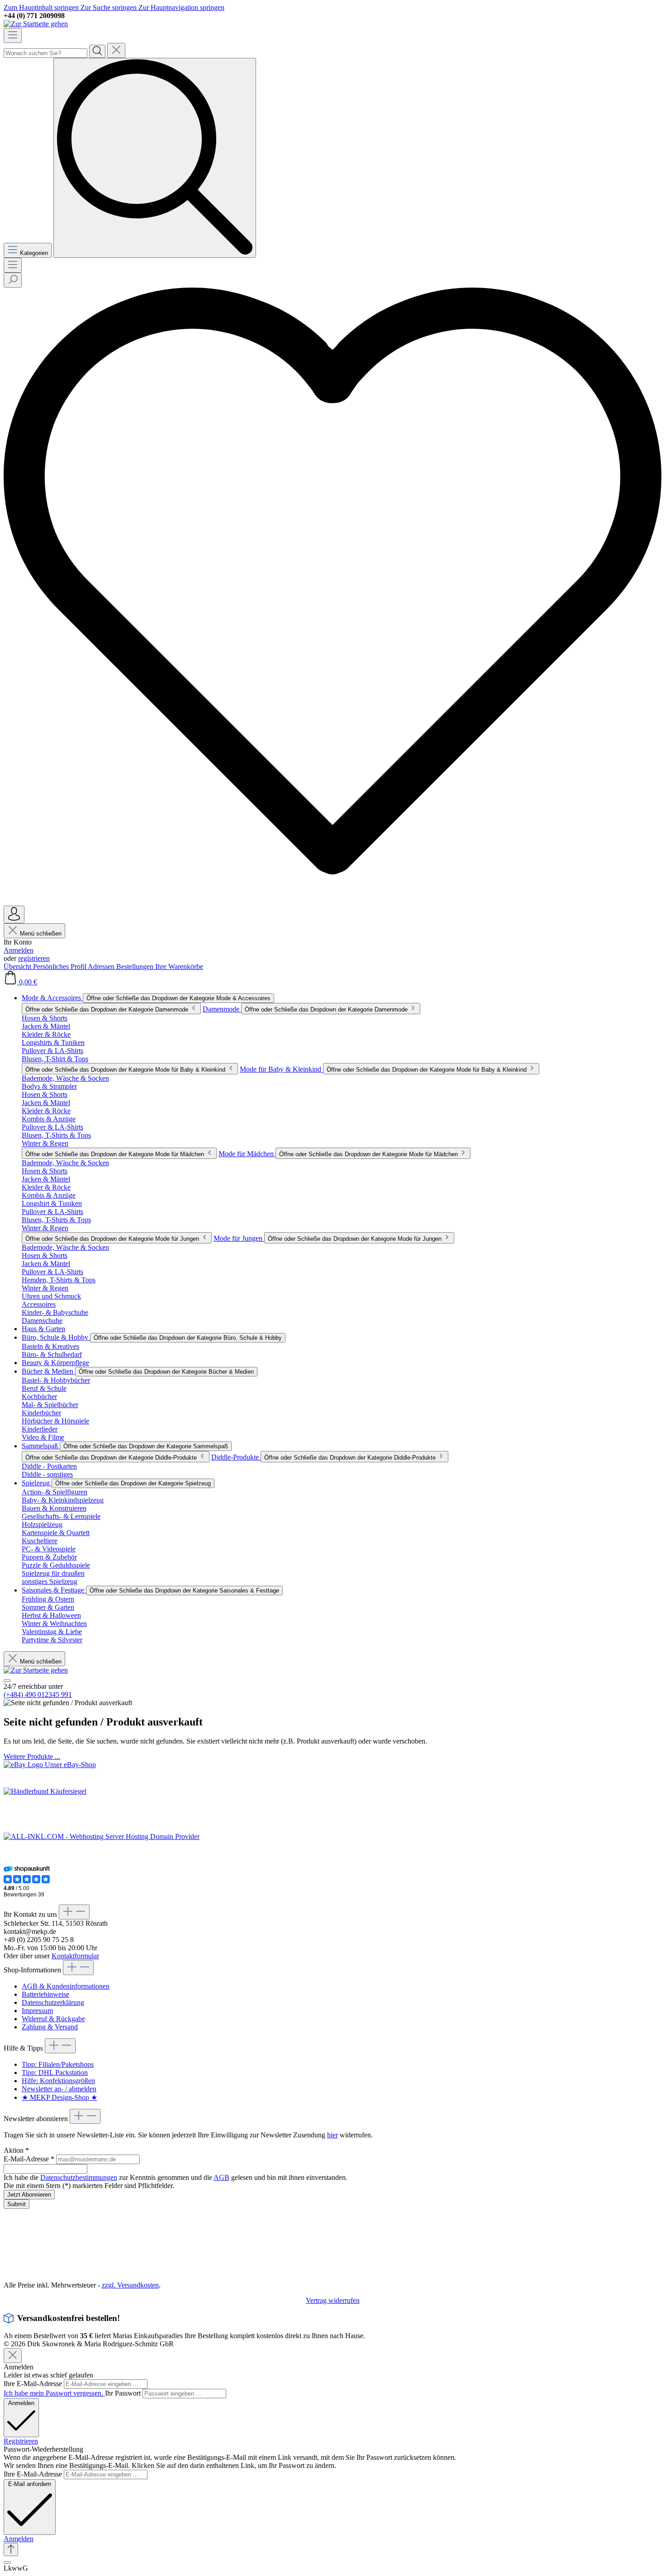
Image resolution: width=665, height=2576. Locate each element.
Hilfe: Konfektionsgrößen (58, 2081)
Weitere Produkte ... (32, 1756)
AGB (221, 2177)
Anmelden (19, 950)
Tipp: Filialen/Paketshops (58, 2064)
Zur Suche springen (109, 7)
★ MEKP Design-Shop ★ (59, 2097)
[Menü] (13, 35)
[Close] (13, 2356)
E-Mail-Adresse (29, 2159)
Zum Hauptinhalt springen (42, 7)
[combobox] (45, 53)
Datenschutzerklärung (53, 2002)
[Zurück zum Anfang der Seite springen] (11, 2550)
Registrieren (21, 2441)
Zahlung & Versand (50, 2027)
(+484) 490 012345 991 (38, 1694)
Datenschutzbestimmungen (79, 2177)
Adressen (102, 967)
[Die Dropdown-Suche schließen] (116, 50)
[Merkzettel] (332, 901)
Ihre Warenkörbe (179, 967)
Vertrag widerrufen (333, 2300)
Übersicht (18, 967)
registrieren (34, 958)
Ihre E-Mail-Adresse (34, 2384)
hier (332, 2135)
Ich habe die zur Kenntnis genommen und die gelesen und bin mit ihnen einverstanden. (176, 2177)
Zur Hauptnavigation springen (181, 7)
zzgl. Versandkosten (130, 2285)
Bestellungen (136, 967)
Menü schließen (41, 934)
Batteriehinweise (45, 1994)
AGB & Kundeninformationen (66, 1986)
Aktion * (16, 2150)
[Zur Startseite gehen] (36, 24)
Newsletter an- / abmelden (59, 2089)
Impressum (37, 2011)
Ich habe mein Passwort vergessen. (54, 2393)
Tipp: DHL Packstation (55, 2073)
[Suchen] (97, 51)
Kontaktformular (75, 1956)
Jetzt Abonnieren (29, 2195)
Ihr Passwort (124, 2393)
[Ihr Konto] (14, 915)
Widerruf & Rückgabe (53, 2019)
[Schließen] (7, 2562)
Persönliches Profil (60, 967)
